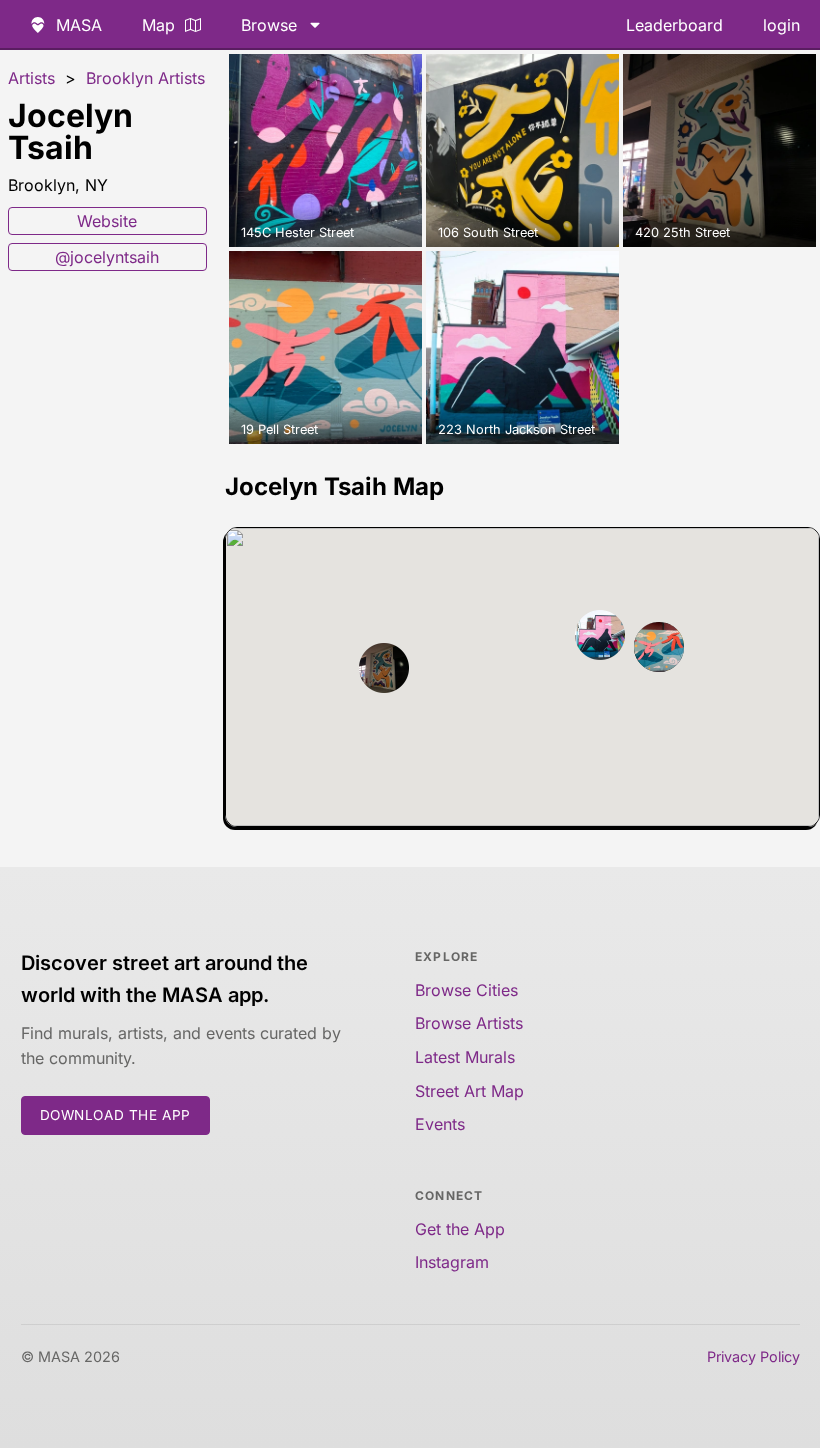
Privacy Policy (753, 1356)
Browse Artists (469, 1023)
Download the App (116, 1115)
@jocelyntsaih (107, 257)
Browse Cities (466, 990)
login (781, 25)
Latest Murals (465, 1057)
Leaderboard (674, 25)
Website (107, 221)
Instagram (452, 1262)
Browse (269, 25)
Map (158, 25)
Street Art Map (469, 1091)
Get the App (460, 1229)
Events (440, 1124)
